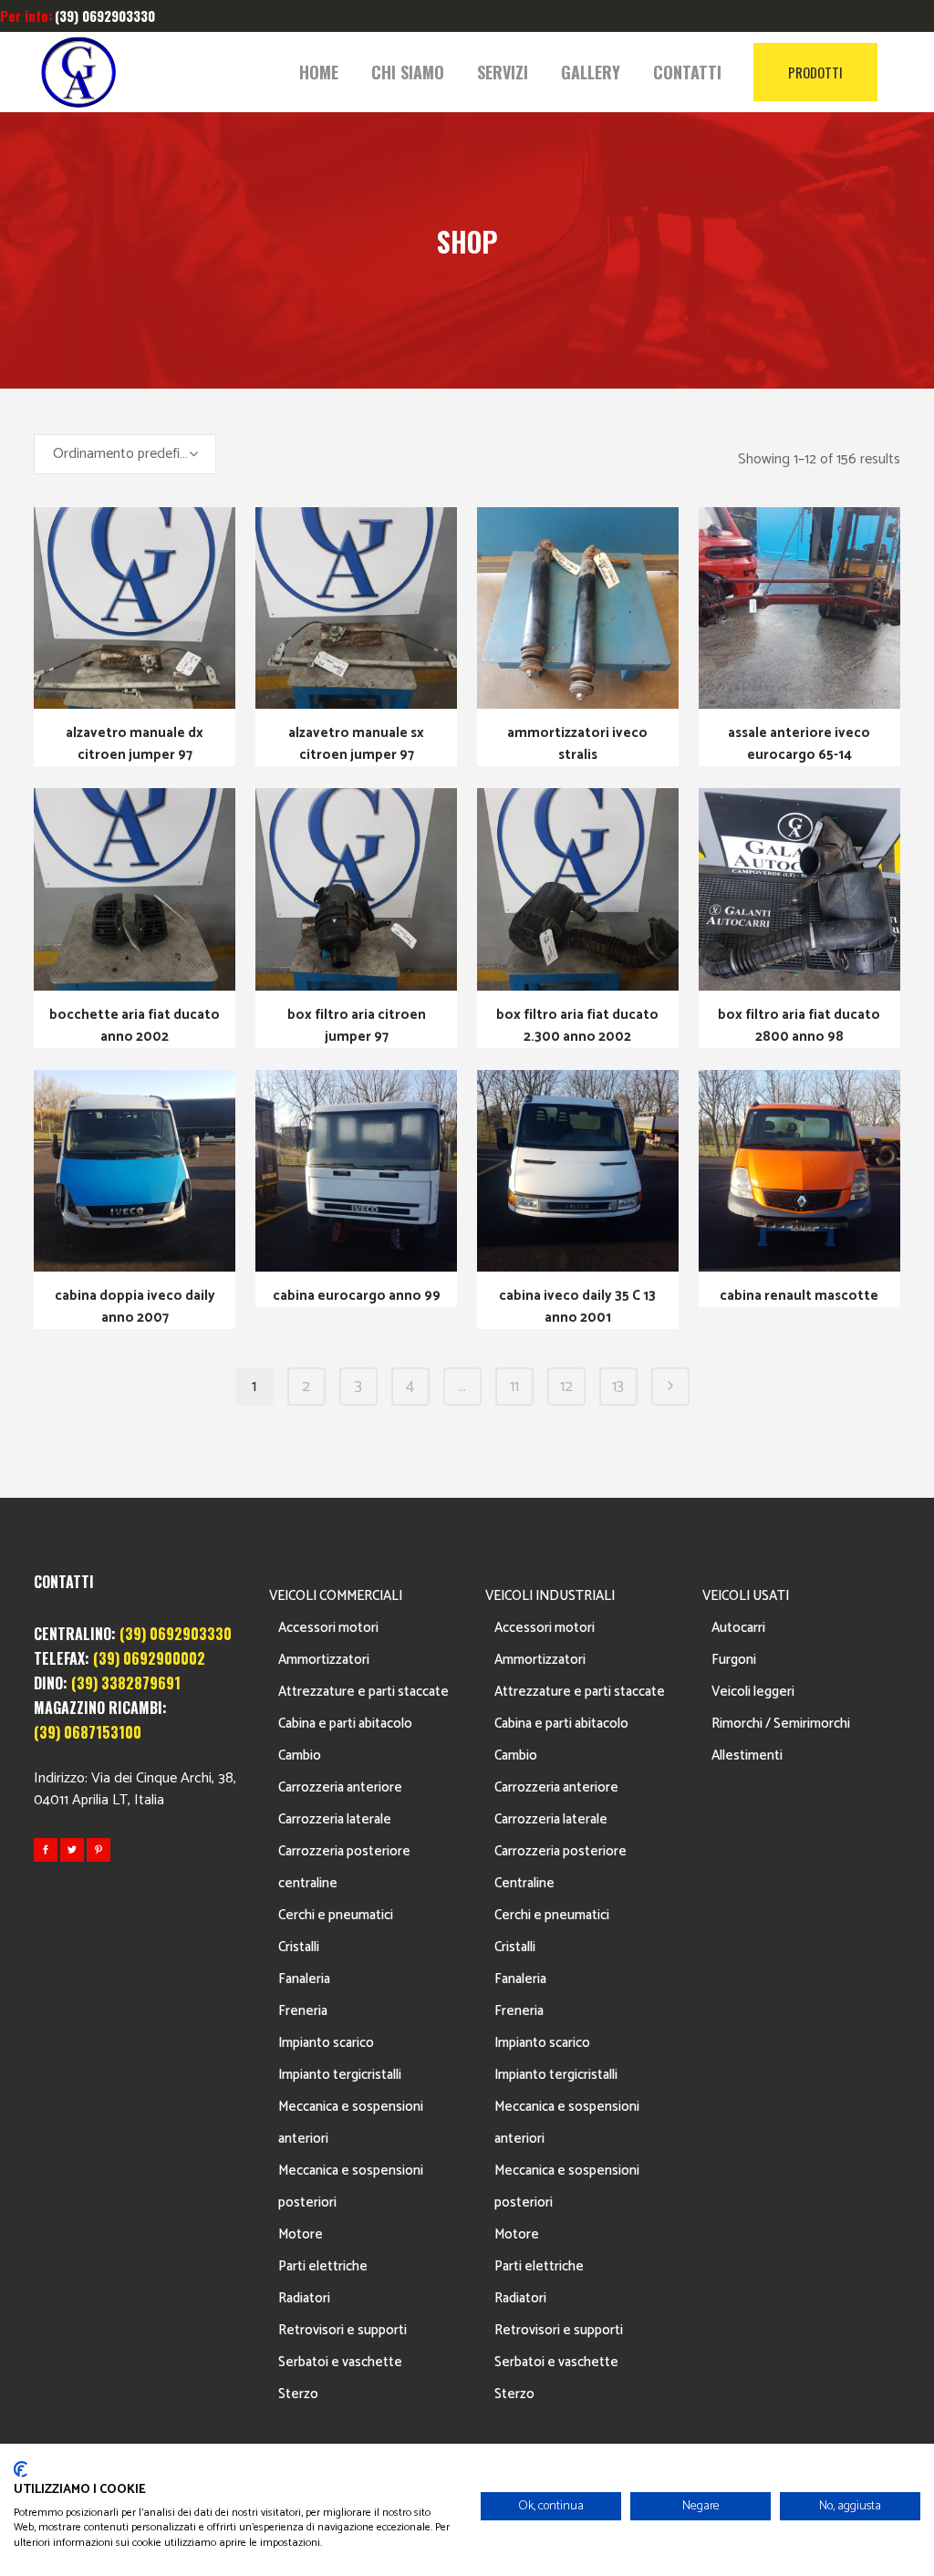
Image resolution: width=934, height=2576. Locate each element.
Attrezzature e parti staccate (363, 1692)
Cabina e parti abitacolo (345, 1724)
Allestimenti (747, 1755)
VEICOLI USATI (746, 1596)
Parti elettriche (323, 2266)
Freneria (303, 2011)
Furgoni (734, 1660)
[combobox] (125, 454)
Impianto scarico (326, 2043)
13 (618, 1387)
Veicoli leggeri (753, 1692)
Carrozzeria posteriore (344, 1851)
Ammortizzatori (324, 1660)
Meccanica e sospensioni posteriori (351, 2186)
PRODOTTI (815, 72)
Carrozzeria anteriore (340, 1787)
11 (514, 1387)
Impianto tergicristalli (340, 2075)
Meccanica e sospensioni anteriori (351, 2123)
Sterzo (298, 2394)
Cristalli (299, 1947)
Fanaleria (304, 1979)
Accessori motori (328, 1628)
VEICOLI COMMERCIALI (336, 1596)
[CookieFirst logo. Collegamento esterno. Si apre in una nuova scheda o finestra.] (21, 2469)
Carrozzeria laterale (335, 1819)
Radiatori (304, 2298)
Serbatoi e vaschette (340, 2362)
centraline (308, 1883)
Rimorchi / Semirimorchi (781, 1724)
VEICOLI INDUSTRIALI (550, 1596)
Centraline (524, 1883)
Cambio (300, 1755)
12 (566, 1387)
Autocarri (738, 1628)
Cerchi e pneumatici (336, 1915)
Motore (301, 2234)
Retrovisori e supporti (342, 2330)
